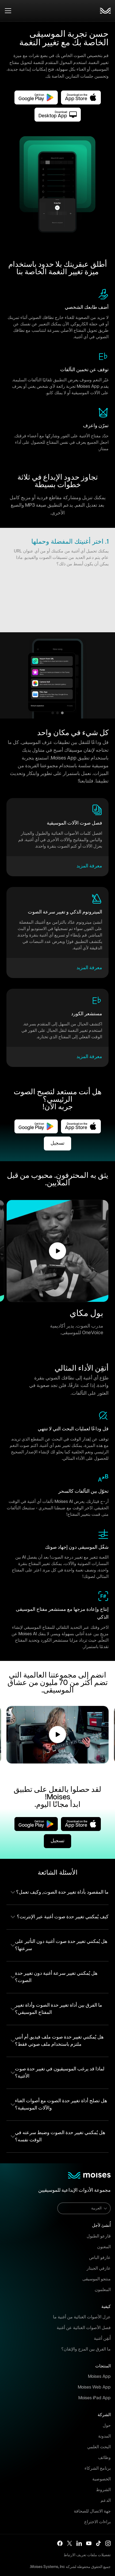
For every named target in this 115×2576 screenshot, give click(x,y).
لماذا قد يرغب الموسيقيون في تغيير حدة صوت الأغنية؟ (60, 2073)
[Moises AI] (105, 11)
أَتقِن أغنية (102, 2339)
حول (107, 2426)
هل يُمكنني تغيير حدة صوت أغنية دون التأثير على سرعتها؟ (61, 1945)
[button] (57, 1251)
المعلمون (103, 2290)
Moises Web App (94, 2387)
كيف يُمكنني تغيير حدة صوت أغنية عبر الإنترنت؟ (63, 1917)
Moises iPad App (95, 2398)
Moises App (99, 2377)
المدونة (104, 2436)
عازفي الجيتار (99, 2268)
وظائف (104, 2458)
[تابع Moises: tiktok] (98, 2543)
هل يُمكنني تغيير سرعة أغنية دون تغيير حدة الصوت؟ (56, 1977)
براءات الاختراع (97, 2522)
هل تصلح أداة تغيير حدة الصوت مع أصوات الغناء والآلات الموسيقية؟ (61, 2105)
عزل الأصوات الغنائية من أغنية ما (82, 2317)
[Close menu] (8, 11)
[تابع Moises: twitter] (70, 2543)
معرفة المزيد (89, 866)
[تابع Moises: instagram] (108, 2543)
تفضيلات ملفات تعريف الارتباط (87, 2555)
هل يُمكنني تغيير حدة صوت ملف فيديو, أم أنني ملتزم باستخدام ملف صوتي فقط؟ (59, 2041)
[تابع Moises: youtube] (89, 2543)
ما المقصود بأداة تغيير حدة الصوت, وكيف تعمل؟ (62, 1892)
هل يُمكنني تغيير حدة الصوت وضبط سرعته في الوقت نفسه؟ (60, 2136)
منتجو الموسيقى (97, 2279)
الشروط (103, 2490)
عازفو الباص (100, 2258)
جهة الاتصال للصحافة (92, 2511)
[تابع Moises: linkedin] (79, 2543)
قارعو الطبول (99, 2236)
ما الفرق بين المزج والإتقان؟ (86, 2349)
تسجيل (57, 1143)
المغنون (104, 2247)
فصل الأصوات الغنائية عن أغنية (84, 2328)
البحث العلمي (99, 2447)
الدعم (106, 2501)
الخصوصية (101, 2479)
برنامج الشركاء (98, 2468)
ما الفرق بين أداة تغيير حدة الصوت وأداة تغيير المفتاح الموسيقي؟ (59, 2009)
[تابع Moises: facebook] (60, 2543)
